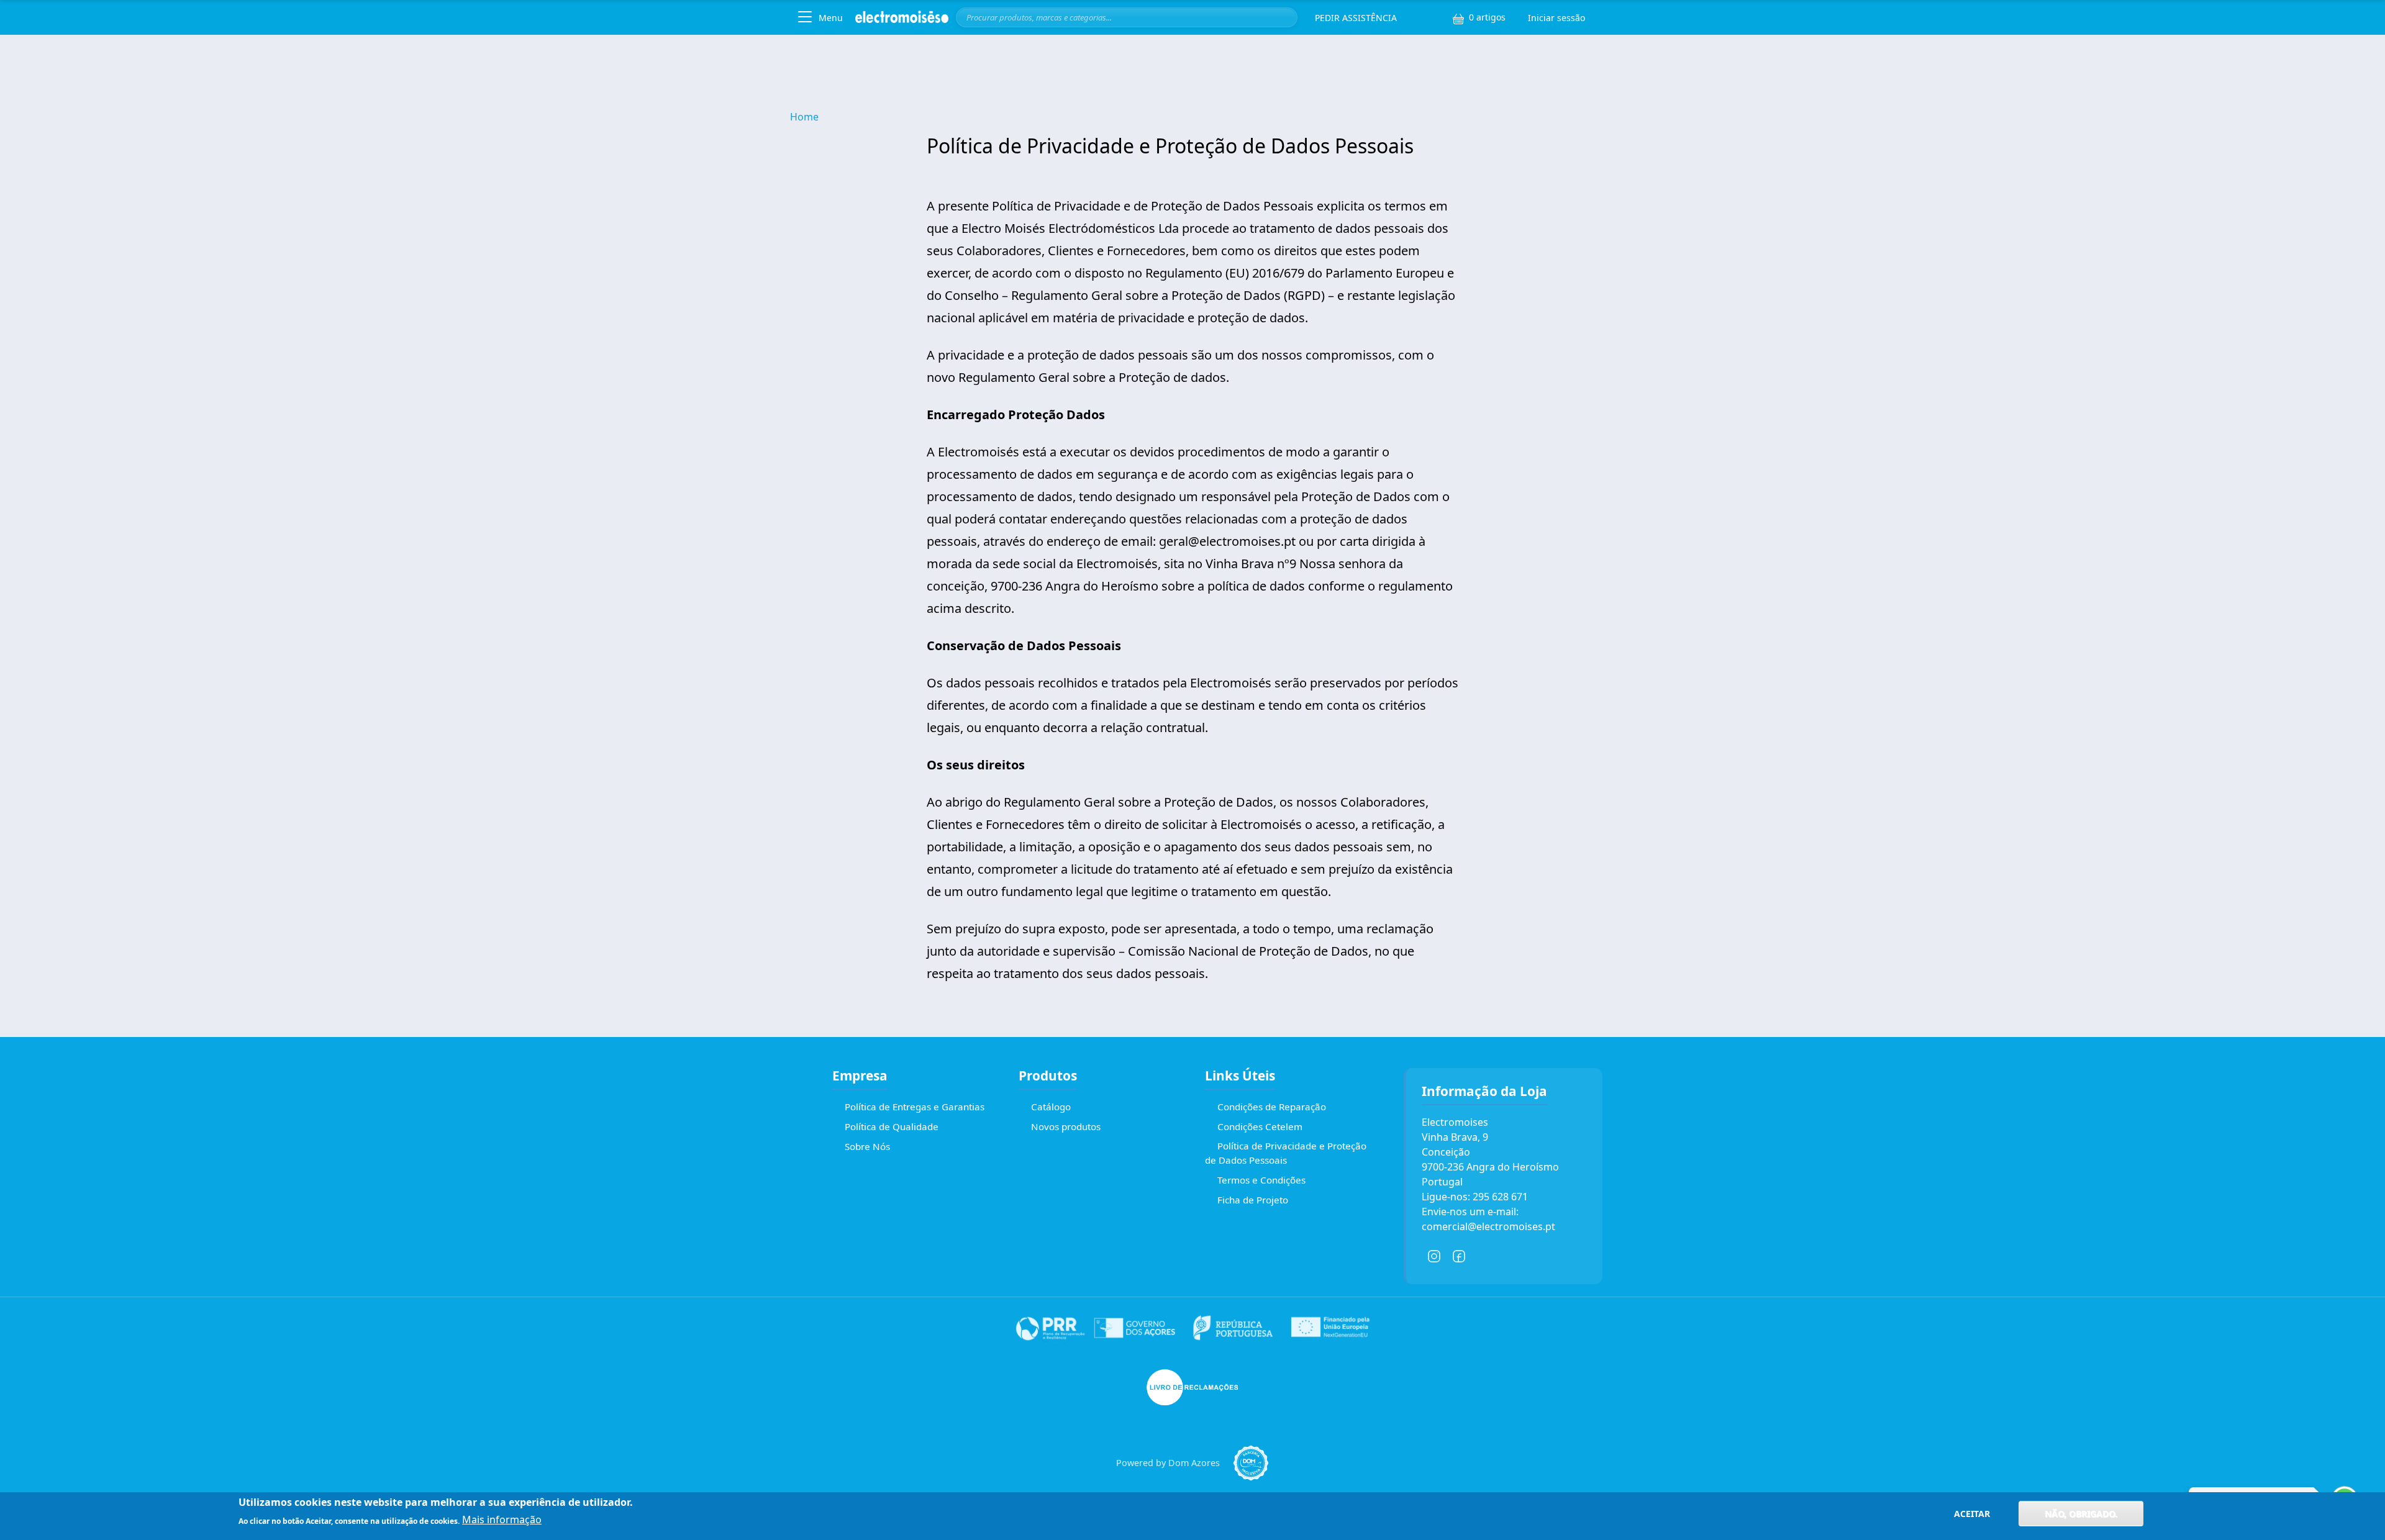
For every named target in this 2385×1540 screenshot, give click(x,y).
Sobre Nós (867, 1146)
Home (804, 117)
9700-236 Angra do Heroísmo (1490, 1167)
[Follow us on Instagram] (1434, 1256)
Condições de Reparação (1272, 1107)
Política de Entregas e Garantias (915, 1107)
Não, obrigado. (2081, 1514)
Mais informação (502, 1520)
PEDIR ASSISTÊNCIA (1356, 18)
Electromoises (1455, 1122)
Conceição (1446, 1152)
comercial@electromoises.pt (1488, 1226)
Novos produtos (1066, 1126)
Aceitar (1972, 1514)
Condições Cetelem (1260, 1126)
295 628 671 (1500, 1197)
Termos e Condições (1261, 1180)
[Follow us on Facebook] (1459, 1256)
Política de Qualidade (892, 1126)
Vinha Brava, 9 (1455, 1137)
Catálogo (1051, 1107)
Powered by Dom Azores (1168, 1463)
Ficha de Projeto (1253, 1200)
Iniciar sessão (1556, 18)
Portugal (1442, 1182)
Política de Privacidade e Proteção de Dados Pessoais (1286, 1153)
